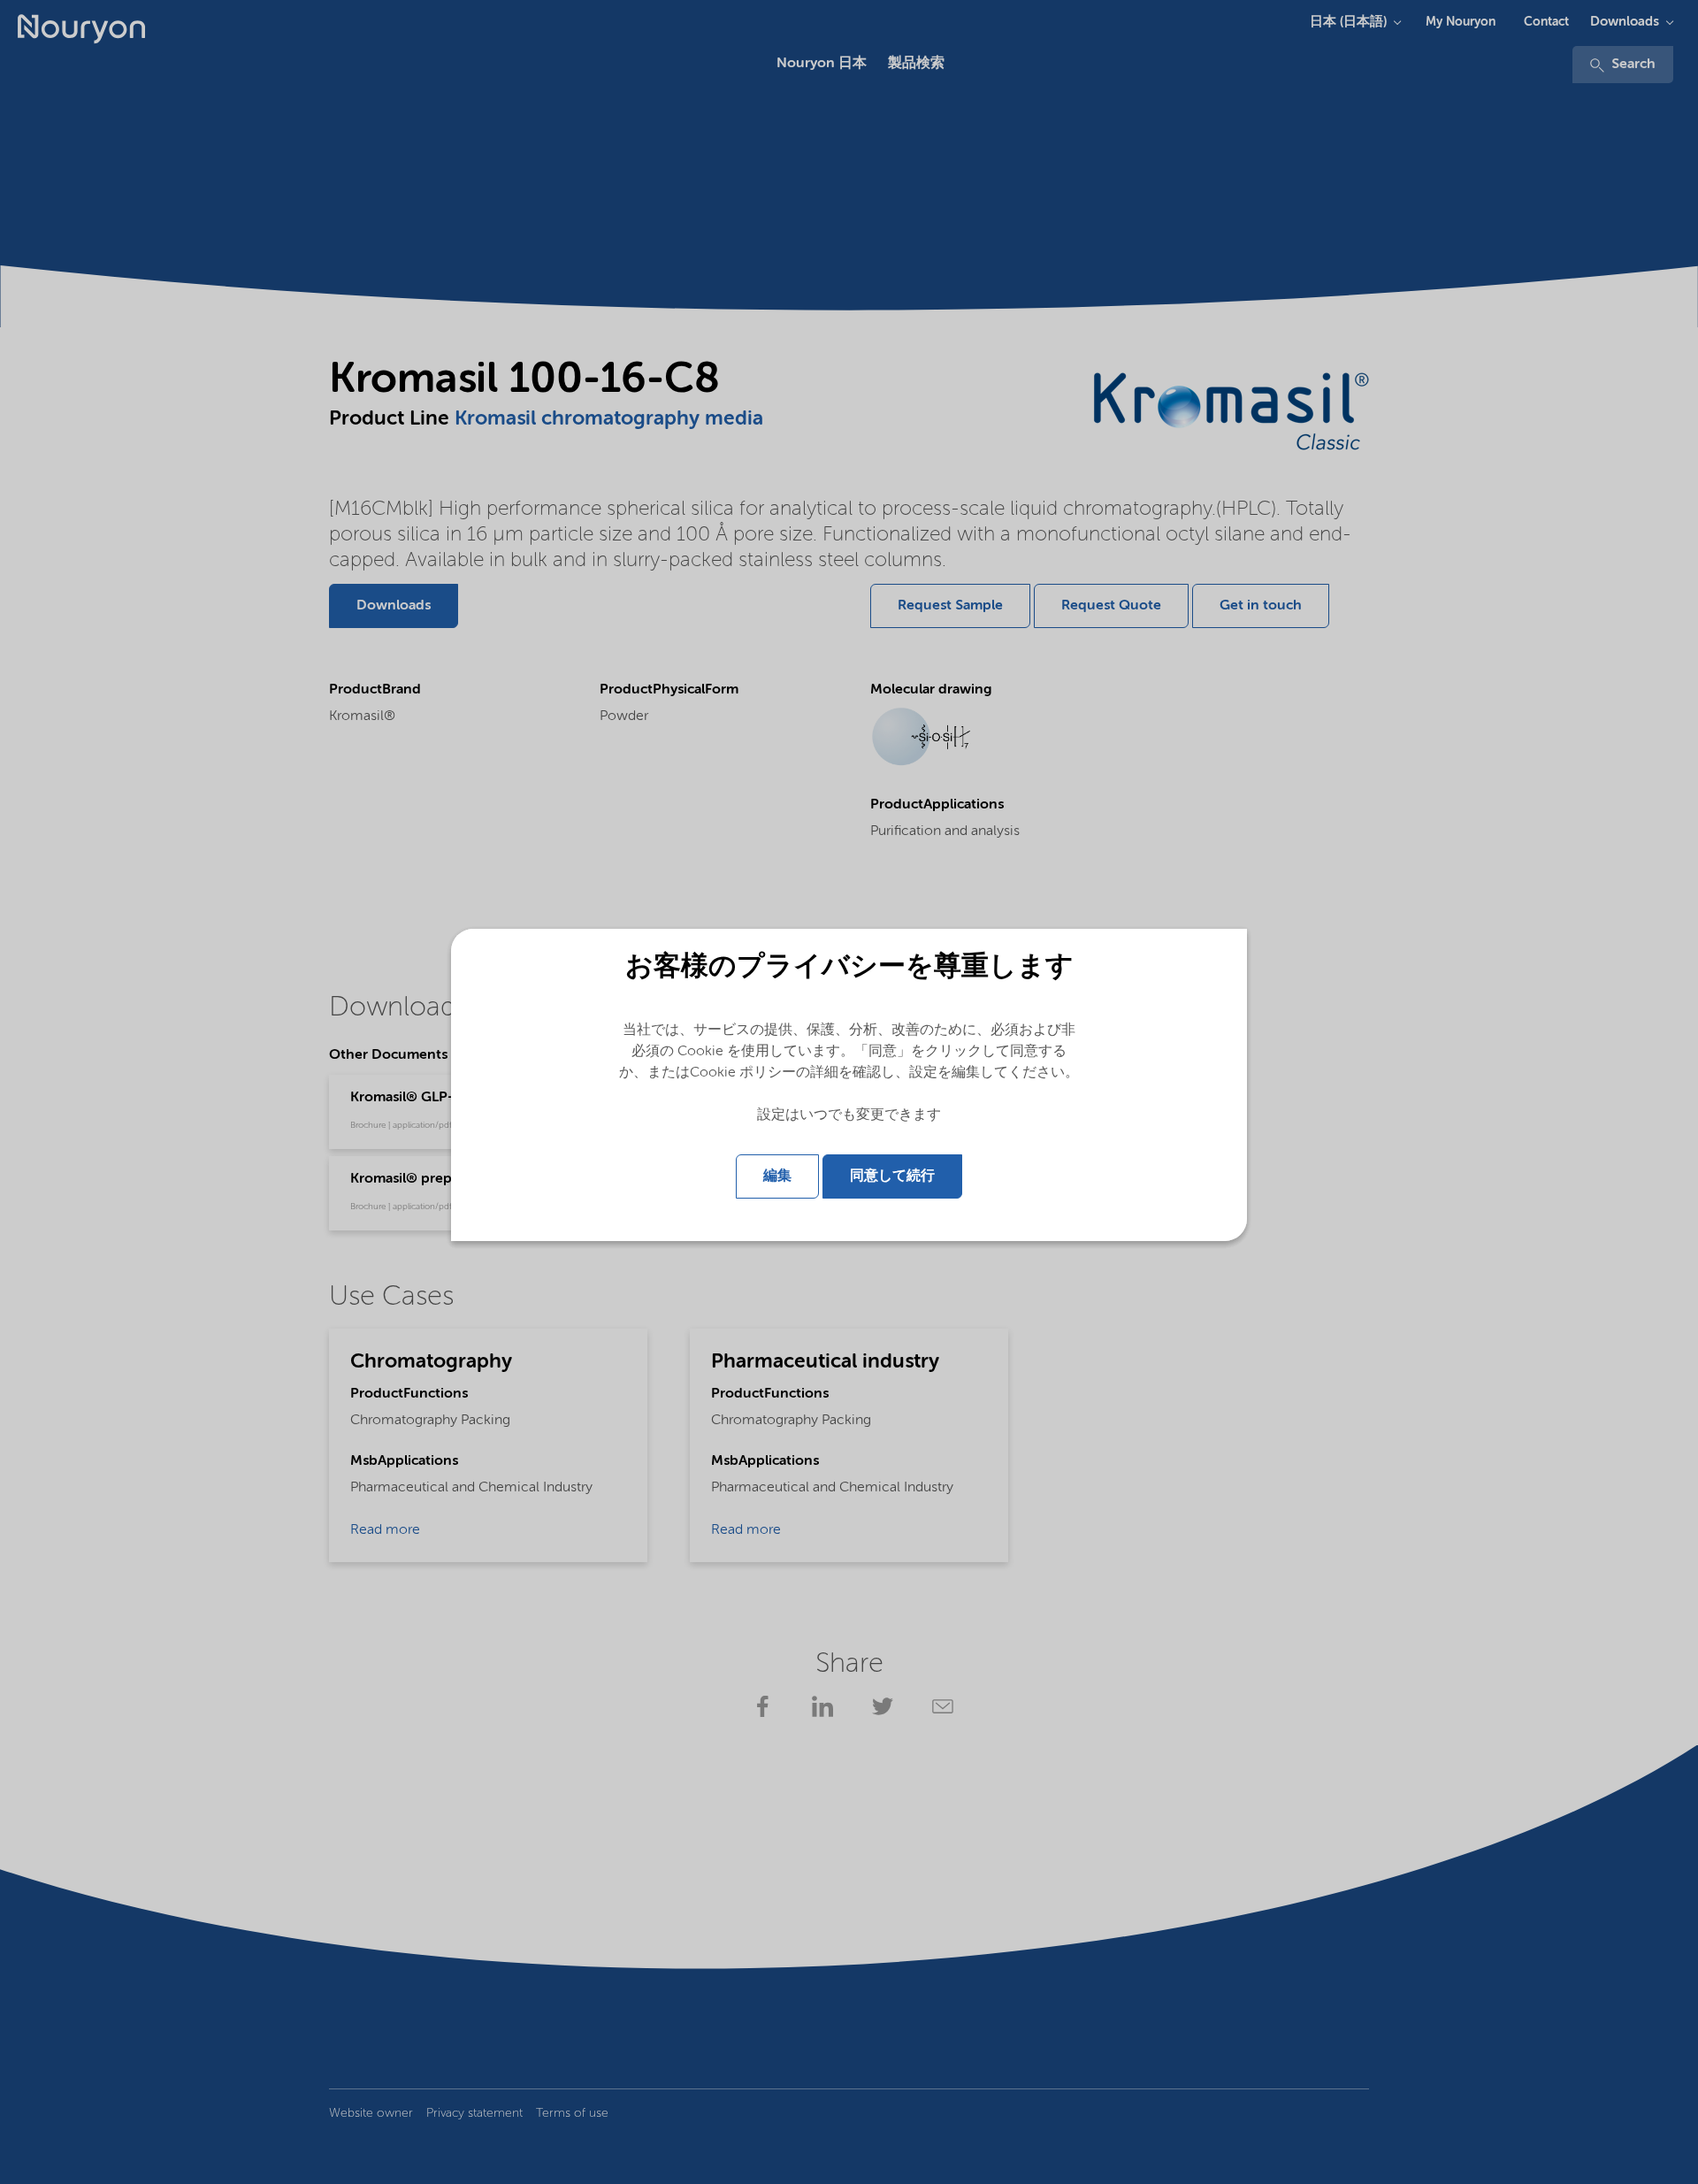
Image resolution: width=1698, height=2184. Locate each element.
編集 (777, 1176)
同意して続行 (892, 1176)
